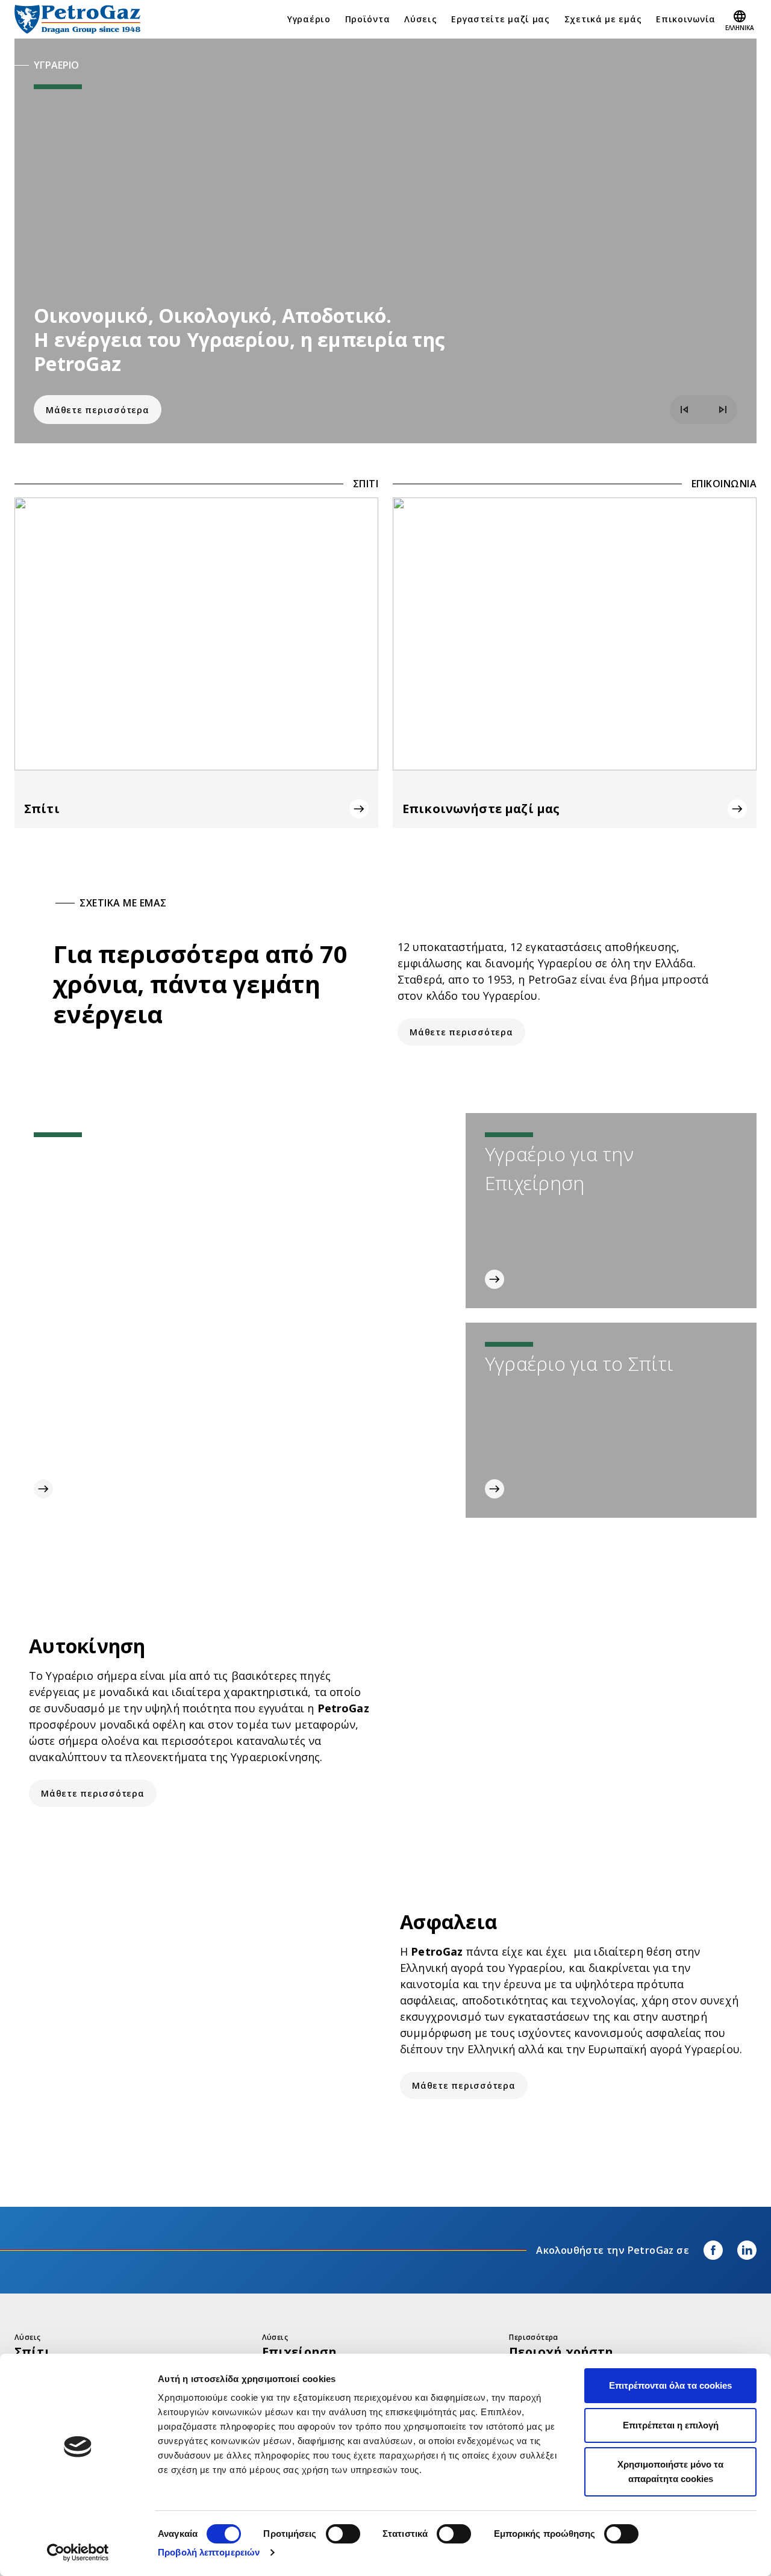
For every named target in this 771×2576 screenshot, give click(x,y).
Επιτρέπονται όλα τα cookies (670, 2385)
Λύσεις (420, 19)
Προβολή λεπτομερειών (209, 2552)
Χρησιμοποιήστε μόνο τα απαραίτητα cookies (670, 2472)
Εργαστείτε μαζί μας (500, 19)
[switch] (343, 2534)
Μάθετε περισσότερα (98, 410)
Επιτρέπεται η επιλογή (671, 2425)
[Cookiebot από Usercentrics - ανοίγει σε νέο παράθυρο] (78, 2553)
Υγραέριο (309, 19)
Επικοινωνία (686, 19)
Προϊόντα (368, 19)
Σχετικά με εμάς (603, 19)
